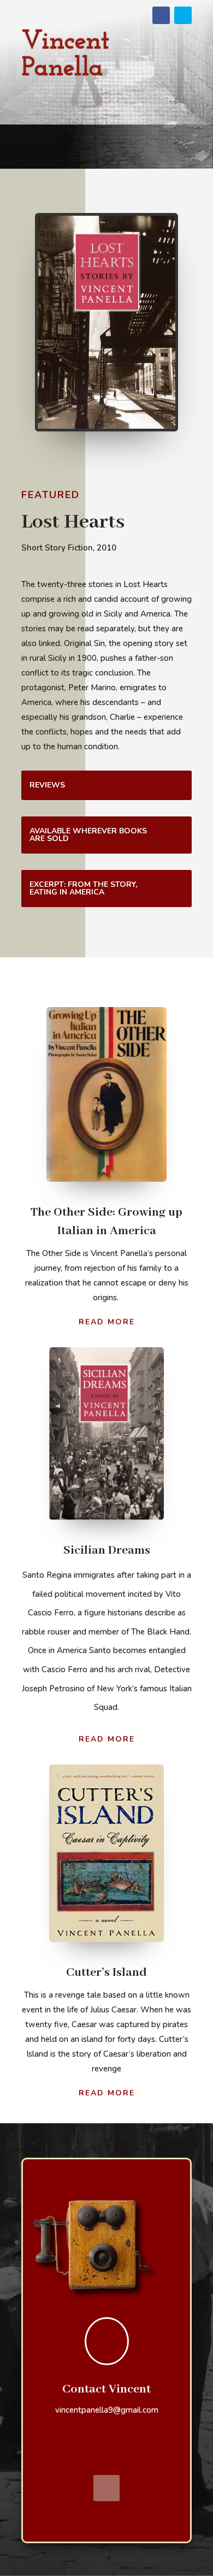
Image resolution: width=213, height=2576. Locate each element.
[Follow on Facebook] (161, 15)
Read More (107, 1322)
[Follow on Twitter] (183, 15)
